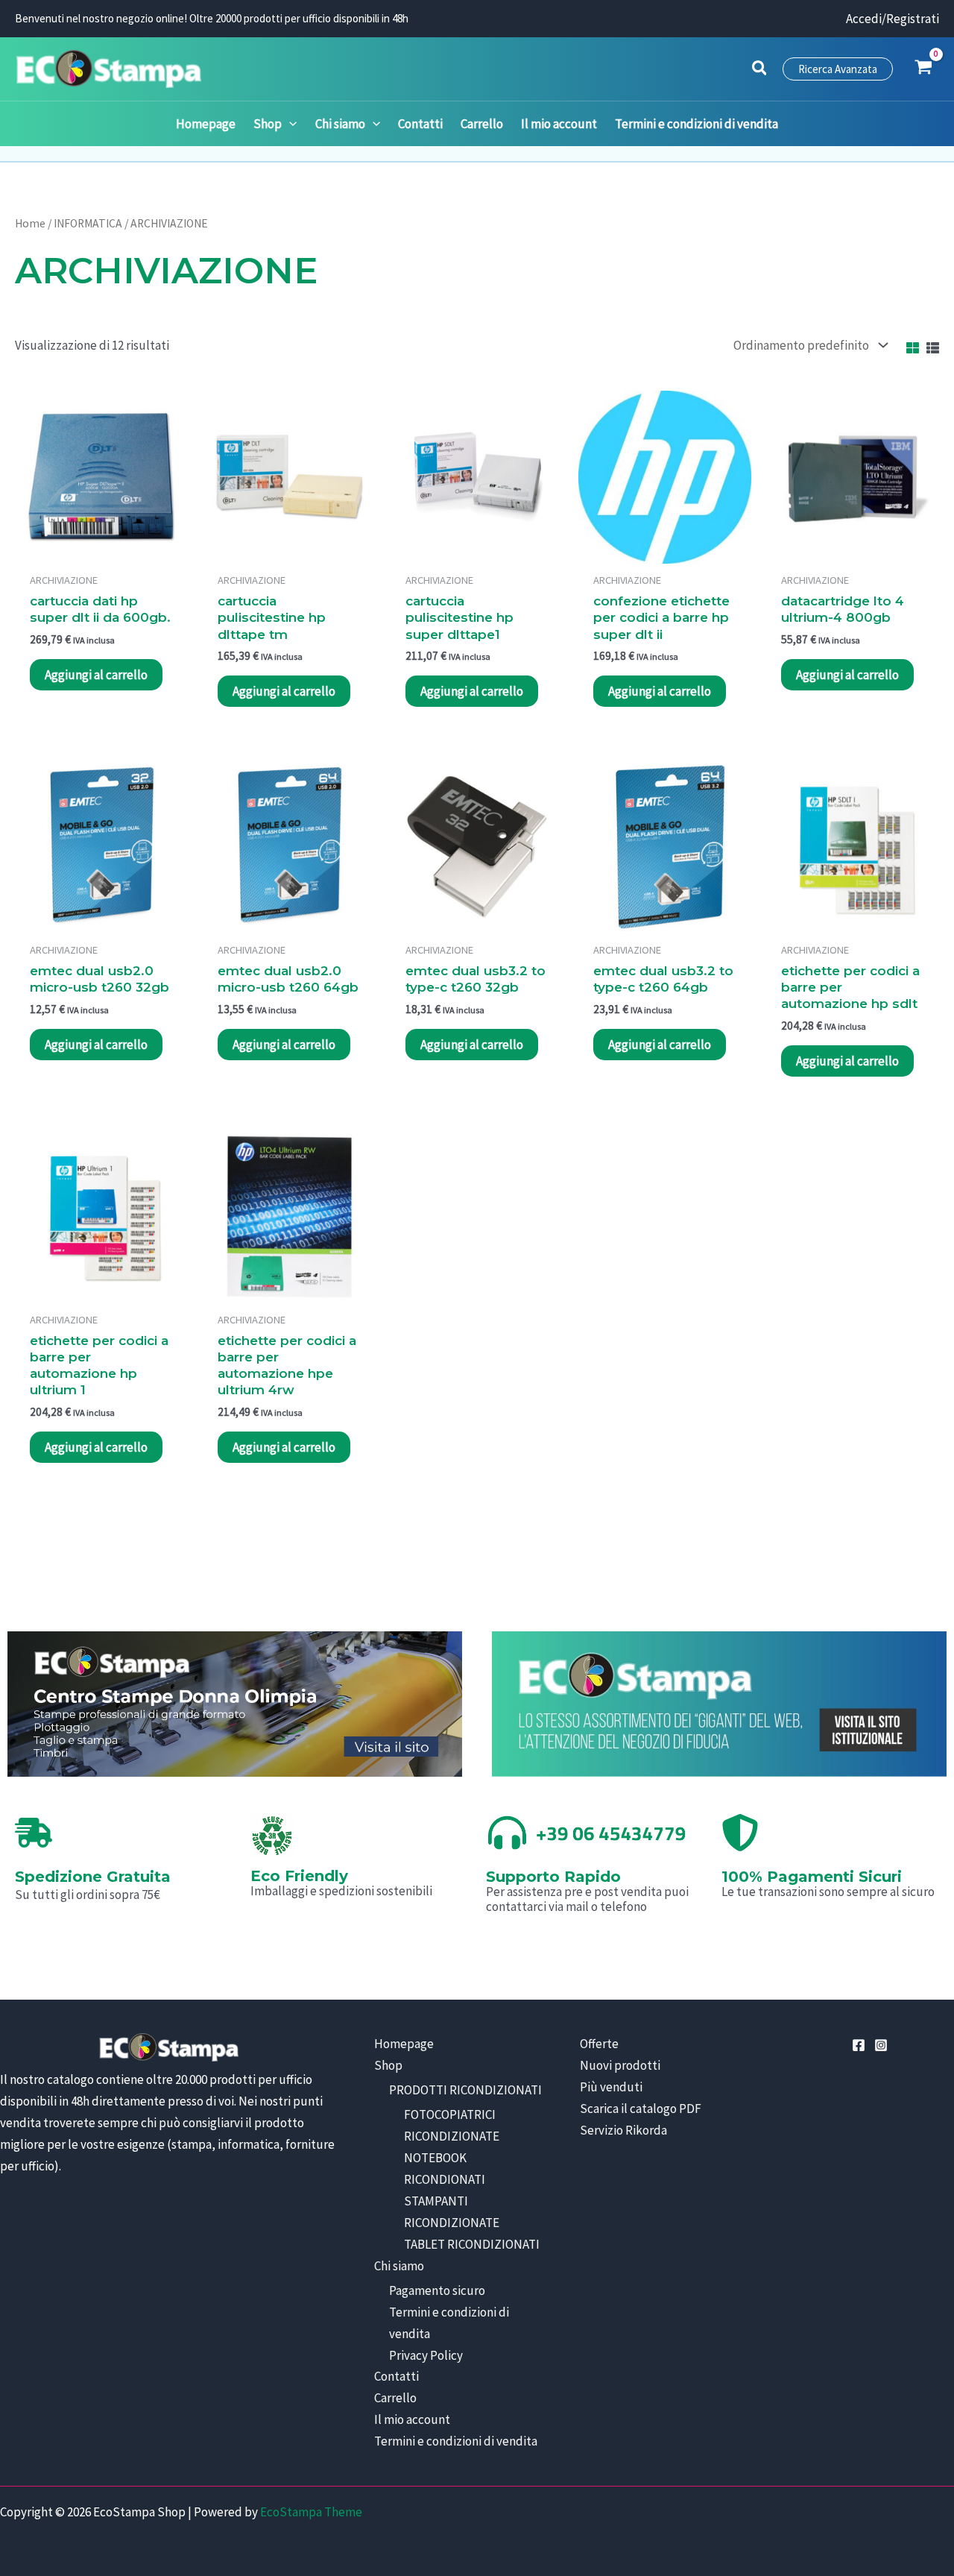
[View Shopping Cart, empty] (923, 69)
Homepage (404, 2044)
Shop (388, 2065)
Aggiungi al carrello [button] (96, 675)
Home (30, 223)
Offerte (599, 2044)
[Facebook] (859, 2045)
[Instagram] (881, 2045)
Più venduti (611, 2087)
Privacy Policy (426, 2355)
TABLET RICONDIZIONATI (472, 2244)
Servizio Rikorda (623, 2130)
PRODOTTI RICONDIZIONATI (465, 2090)
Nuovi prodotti (620, 2065)
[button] (760, 70)
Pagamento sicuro (437, 2290)
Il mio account (412, 2419)
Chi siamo (399, 2266)
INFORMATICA (88, 223)
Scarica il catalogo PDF (641, 2109)
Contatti (397, 2376)
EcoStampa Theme (311, 2512)
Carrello (395, 2398)
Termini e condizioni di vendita (456, 2441)
